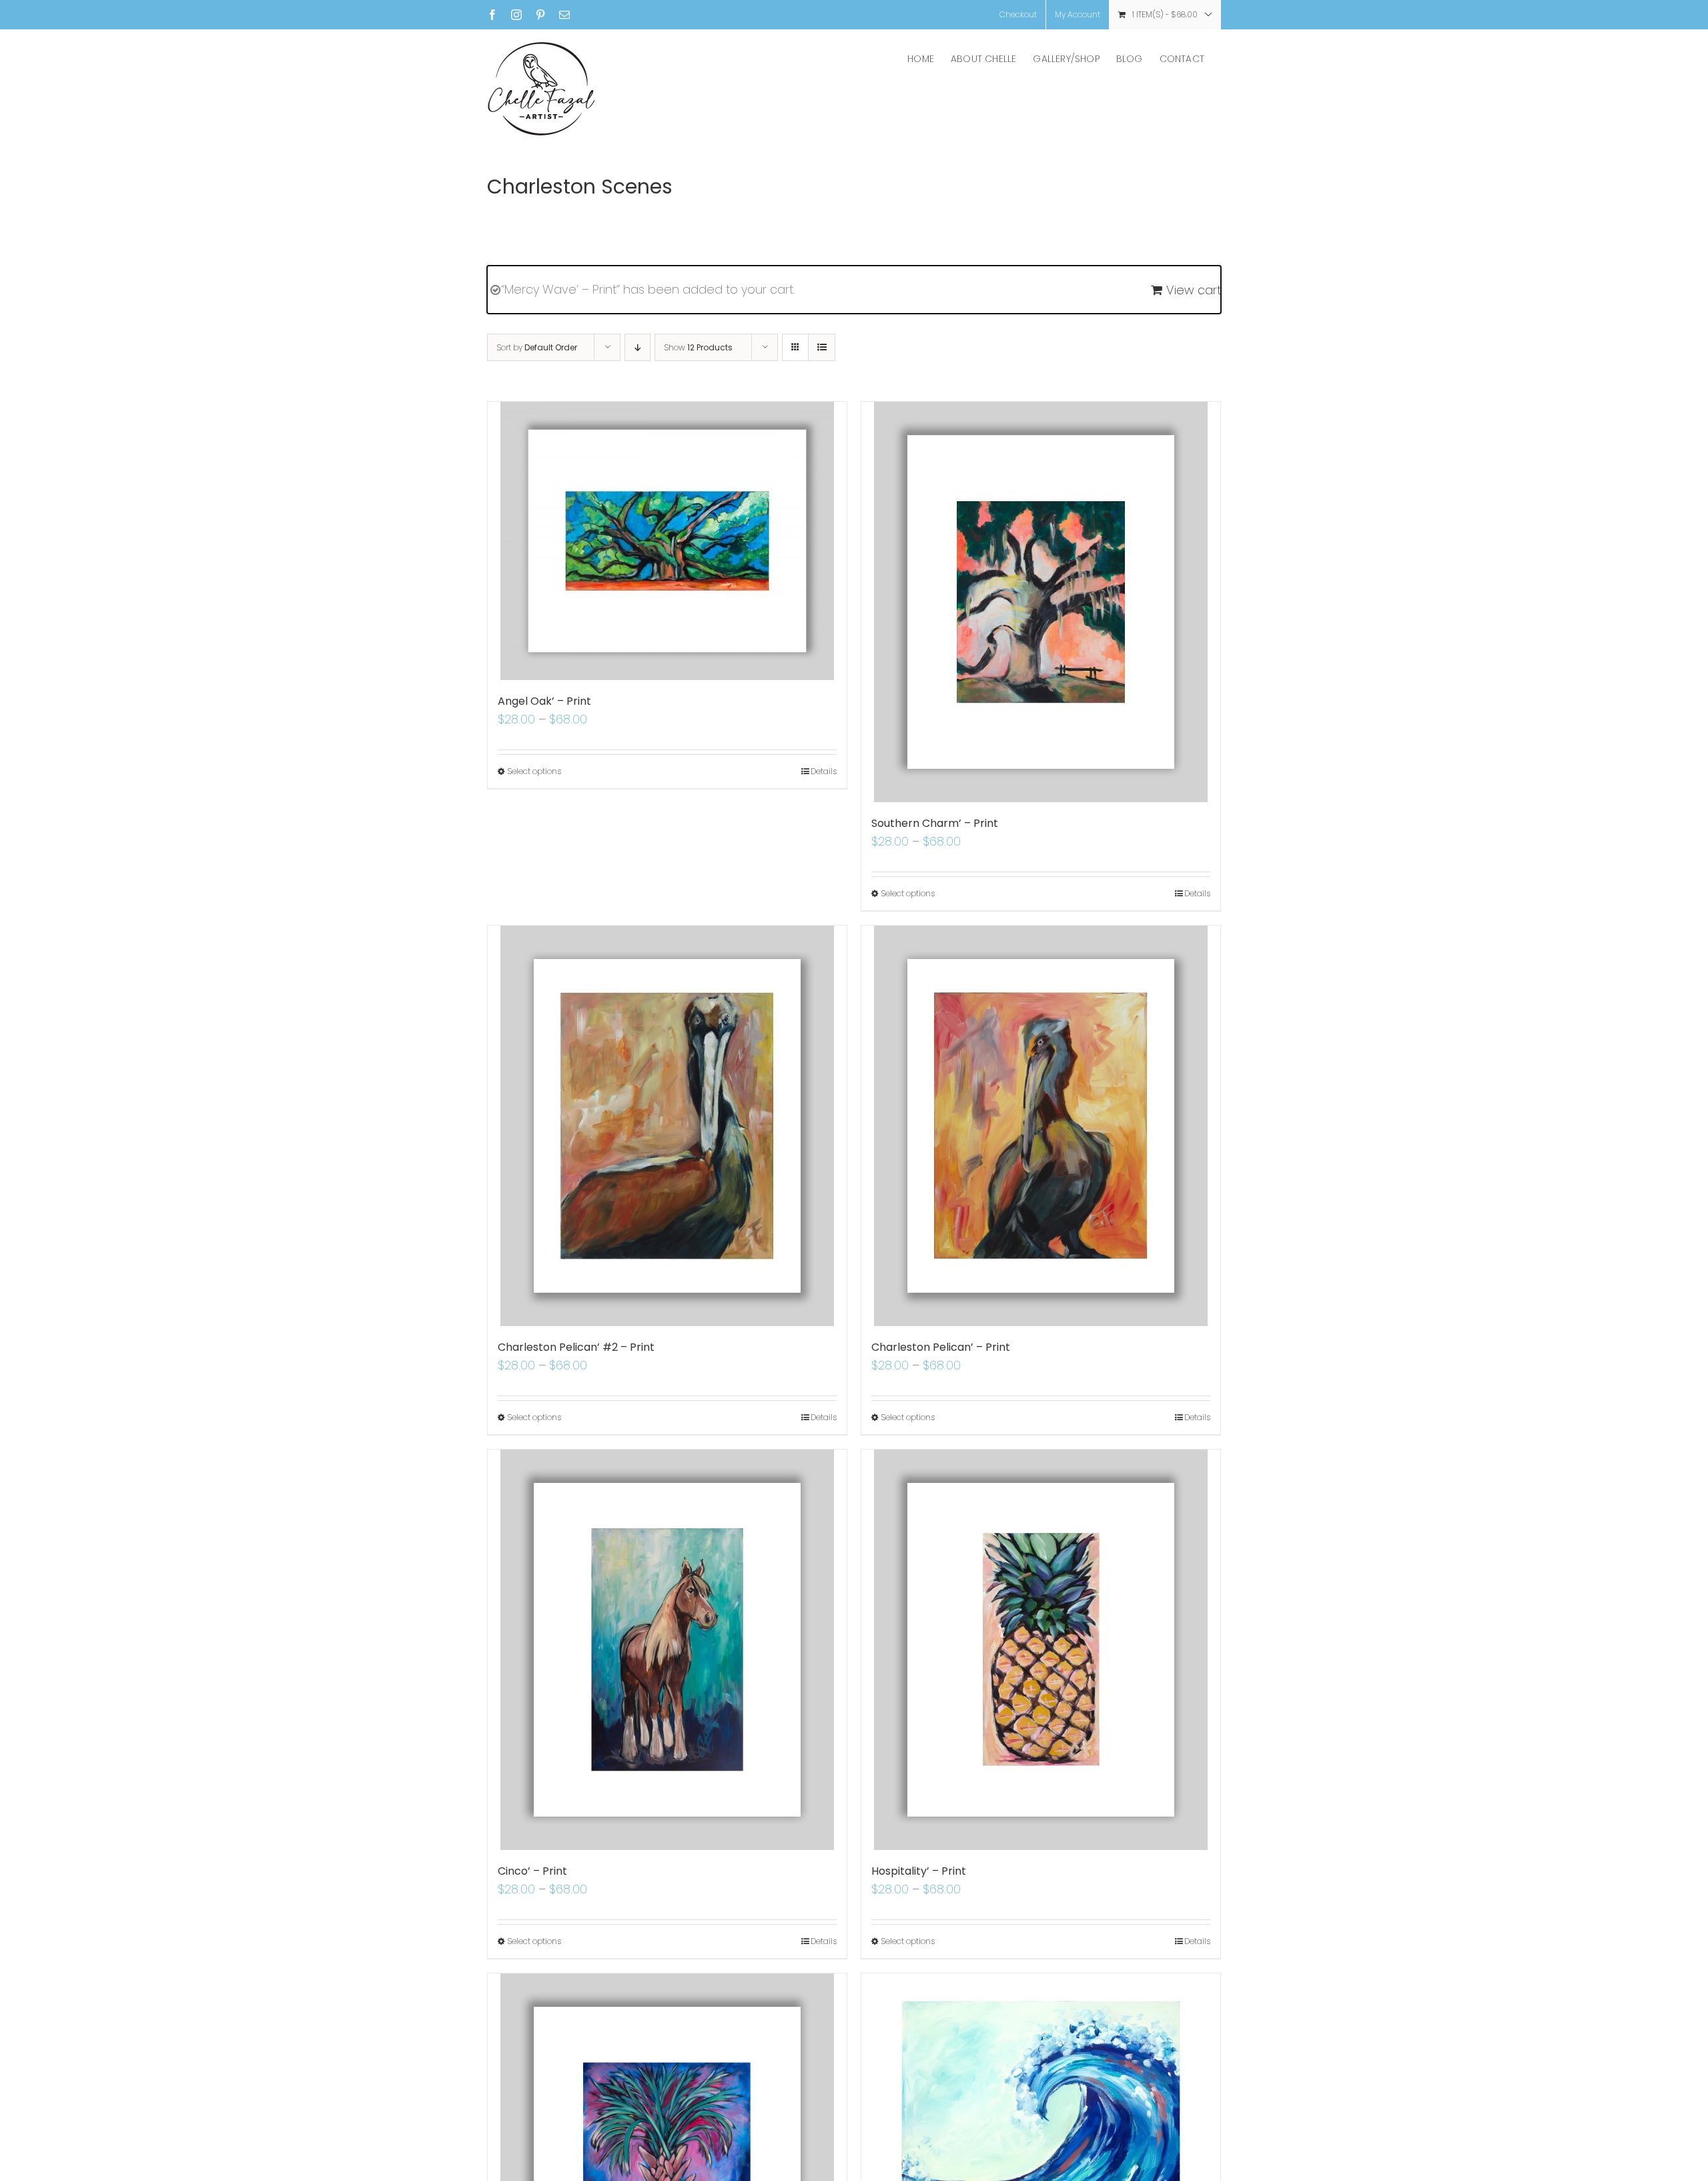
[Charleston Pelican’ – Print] (1041, 1126)
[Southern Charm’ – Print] (1041, 602)
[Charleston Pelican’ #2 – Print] (667, 1126)
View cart (1194, 290)
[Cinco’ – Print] (667, 1650)
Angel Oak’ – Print (544, 701)
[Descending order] (637, 347)
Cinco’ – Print (532, 1871)
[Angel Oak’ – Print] (667, 541)
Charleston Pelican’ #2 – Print (576, 1347)
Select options (534, 771)
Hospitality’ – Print (919, 1871)
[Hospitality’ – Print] (1041, 1650)
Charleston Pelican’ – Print (941, 1347)
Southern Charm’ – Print (935, 823)
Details (824, 771)
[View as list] (822, 347)
